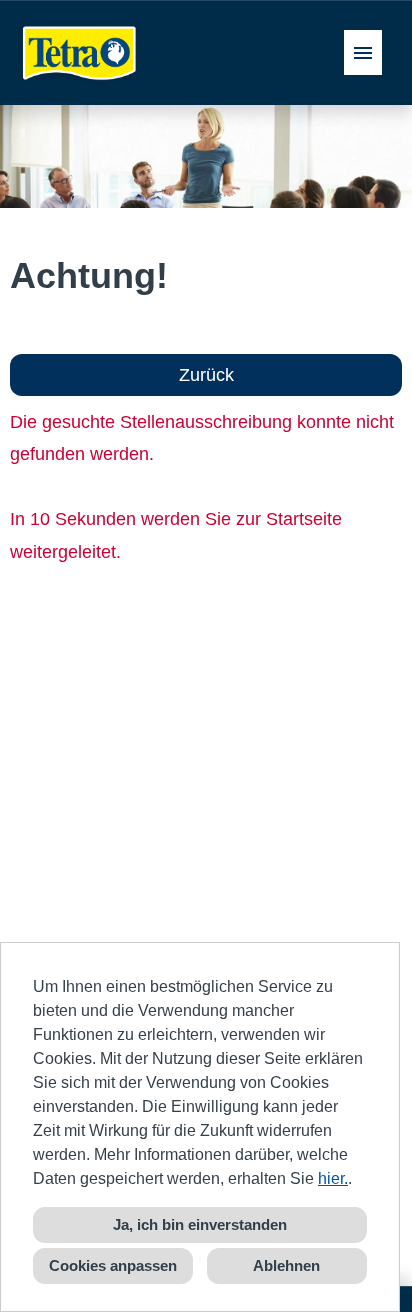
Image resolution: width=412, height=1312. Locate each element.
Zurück (206, 375)
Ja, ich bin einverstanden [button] (200, 1224)
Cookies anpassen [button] (113, 1265)
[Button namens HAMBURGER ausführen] (363, 52)
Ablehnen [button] (286, 1265)
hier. (333, 1178)
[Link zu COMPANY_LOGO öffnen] (80, 52)
